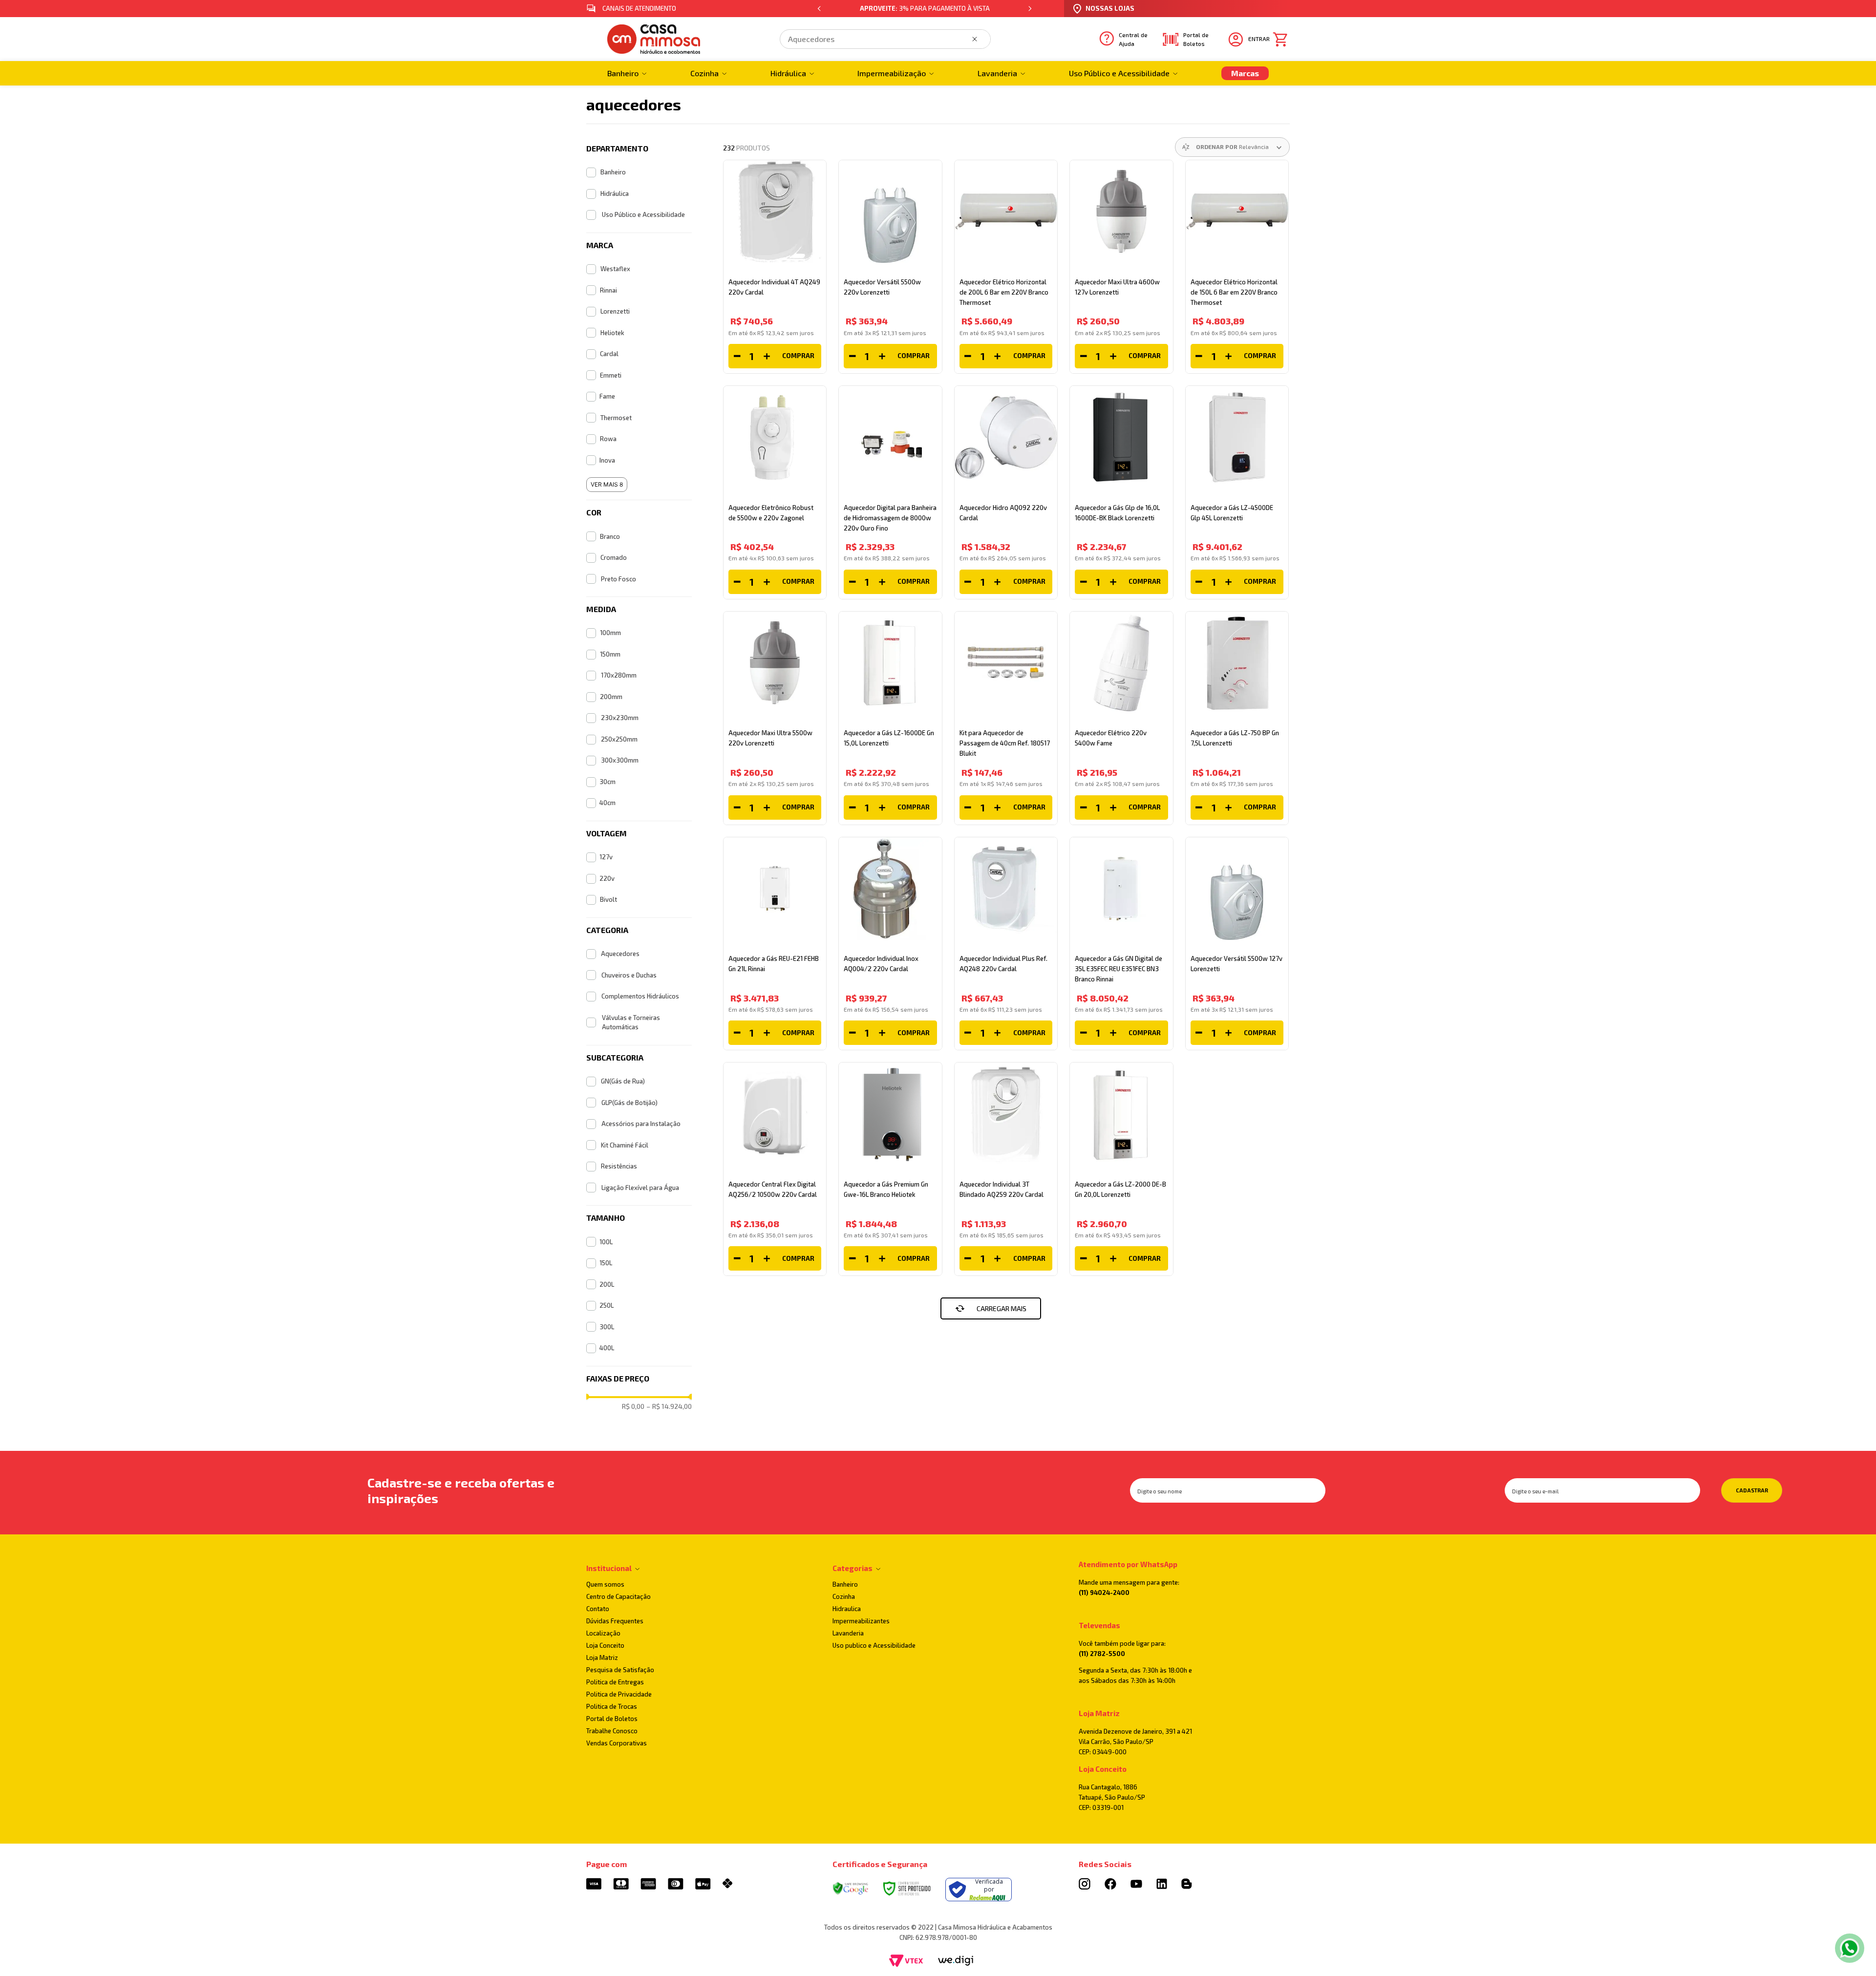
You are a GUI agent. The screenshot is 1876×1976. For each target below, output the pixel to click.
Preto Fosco (618, 579)
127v (606, 857)
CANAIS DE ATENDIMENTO (639, 8)
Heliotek (612, 333)
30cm (608, 782)
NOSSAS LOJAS (1110, 8)
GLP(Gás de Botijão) (629, 1103)
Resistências (619, 1166)
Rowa (608, 439)
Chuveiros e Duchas (629, 975)
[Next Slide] (1030, 9)
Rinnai (608, 290)
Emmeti (611, 375)
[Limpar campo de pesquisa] (977, 39)
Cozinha (844, 1596)
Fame (607, 396)
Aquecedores (620, 954)
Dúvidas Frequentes (615, 1621)
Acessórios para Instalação (641, 1124)
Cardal (609, 354)
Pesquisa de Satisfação (620, 1670)
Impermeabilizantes (861, 1621)
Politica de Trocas (612, 1706)
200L (607, 1284)
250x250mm (619, 739)
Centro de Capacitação (618, 1596)
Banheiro (613, 172)
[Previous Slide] (819, 9)
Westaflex (615, 269)
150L (606, 1263)
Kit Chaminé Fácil (625, 1145)
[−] (737, 356)
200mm (611, 697)
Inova (607, 460)
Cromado (614, 557)
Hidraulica (847, 1609)
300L (607, 1327)
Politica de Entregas (615, 1682)
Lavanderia (848, 1633)
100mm (610, 633)
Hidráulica (615, 193)
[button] (639, 149)
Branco (610, 536)
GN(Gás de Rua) (623, 1081)
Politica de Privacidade (619, 1694)
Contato (598, 1609)
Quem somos (605, 1584)
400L (607, 1348)
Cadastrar (1752, 1490)
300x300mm (620, 760)
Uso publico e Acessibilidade (874, 1645)
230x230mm (620, 718)
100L (606, 1242)
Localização (603, 1633)
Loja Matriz (602, 1657)
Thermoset (616, 418)
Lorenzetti (615, 311)
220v (607, 878)
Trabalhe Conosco (612, 1731)
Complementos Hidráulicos (640, 996)
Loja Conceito (605, 1645)
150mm (610, 654)
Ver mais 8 (607, 484)
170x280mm (619, 675)
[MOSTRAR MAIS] (991, 1308)
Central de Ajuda (1133, 39)
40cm (608, 803)
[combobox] (885, 39)
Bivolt (608, 899)
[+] (767, 356)
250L (607, 1305)
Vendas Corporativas (617, 1743)
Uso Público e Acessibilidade (643, 214)
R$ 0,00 (633, 1406)
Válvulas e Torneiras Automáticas (631, 1022)
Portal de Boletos (612, 1719)
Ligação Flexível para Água (640, 1188)
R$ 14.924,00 (669, 1406)
